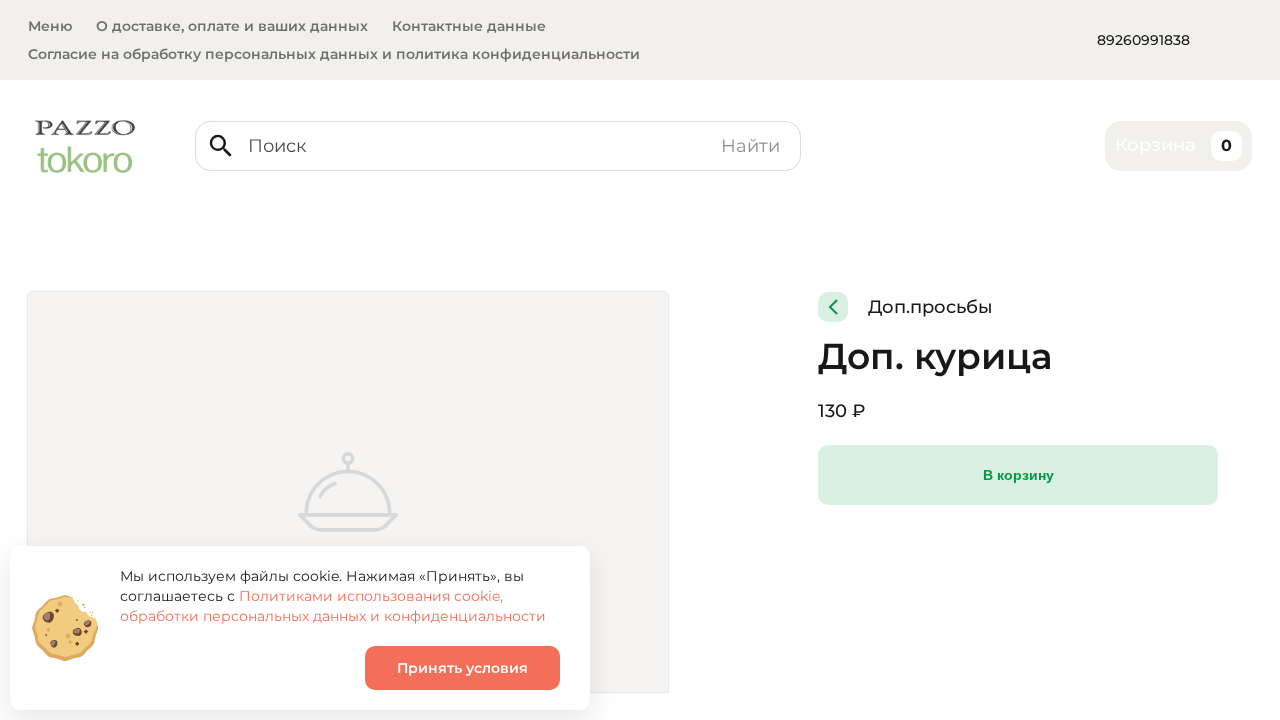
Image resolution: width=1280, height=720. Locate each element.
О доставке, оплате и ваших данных (232, 26)
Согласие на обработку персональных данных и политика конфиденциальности (334, 54)
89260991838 (1143, 40)
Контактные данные (469, 26)
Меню (50, 26)
